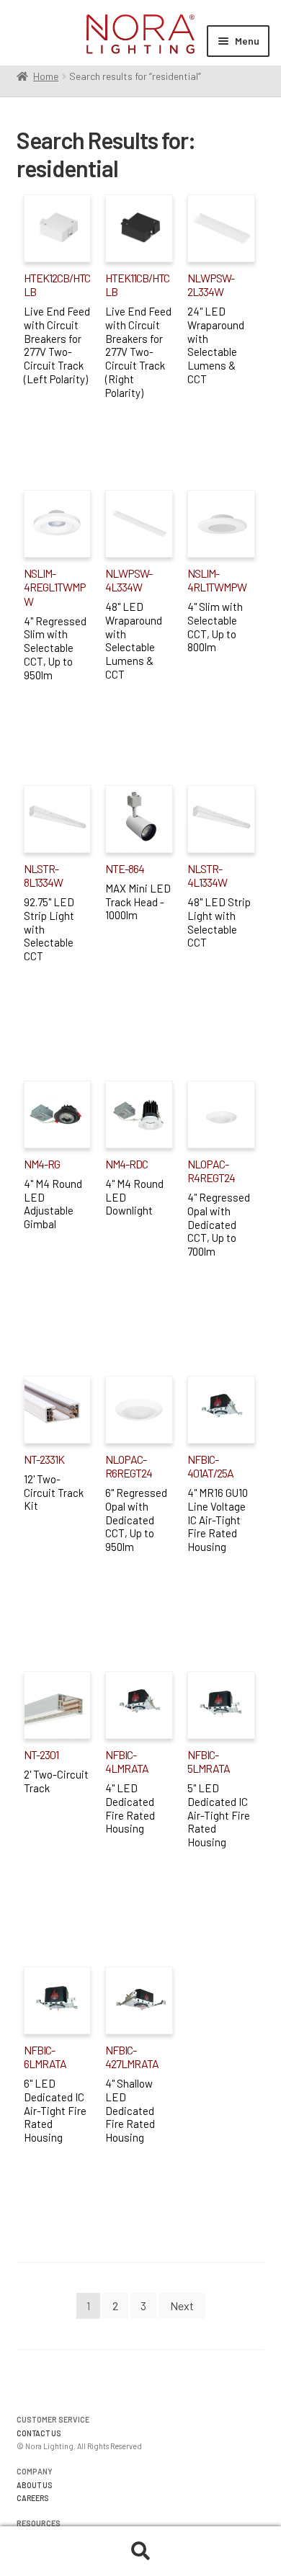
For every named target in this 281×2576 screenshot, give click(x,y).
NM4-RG (42, 1164)
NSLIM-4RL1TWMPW (217, 580)
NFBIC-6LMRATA (45, 2057)
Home (46, 76)
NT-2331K (44, 1459)
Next (182, 2306)
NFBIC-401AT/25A (210, 1466)
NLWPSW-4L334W (129, 580)
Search (140, 2552)
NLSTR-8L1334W (43, 875)
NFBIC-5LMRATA (209, 1761)
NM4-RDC (126, 1164)
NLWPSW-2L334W (211, 285)
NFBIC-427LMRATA (132, 2057)
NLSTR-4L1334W (207, 875)
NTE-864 (125, 868)
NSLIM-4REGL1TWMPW (55, 587)
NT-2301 (41, 1754)
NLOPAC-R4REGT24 (211, 1171)
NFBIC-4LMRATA (127, 1761)
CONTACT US (39, 2433)
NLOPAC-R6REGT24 (129, 1466)
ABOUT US (35, 2485)
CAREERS (33, 2498)
